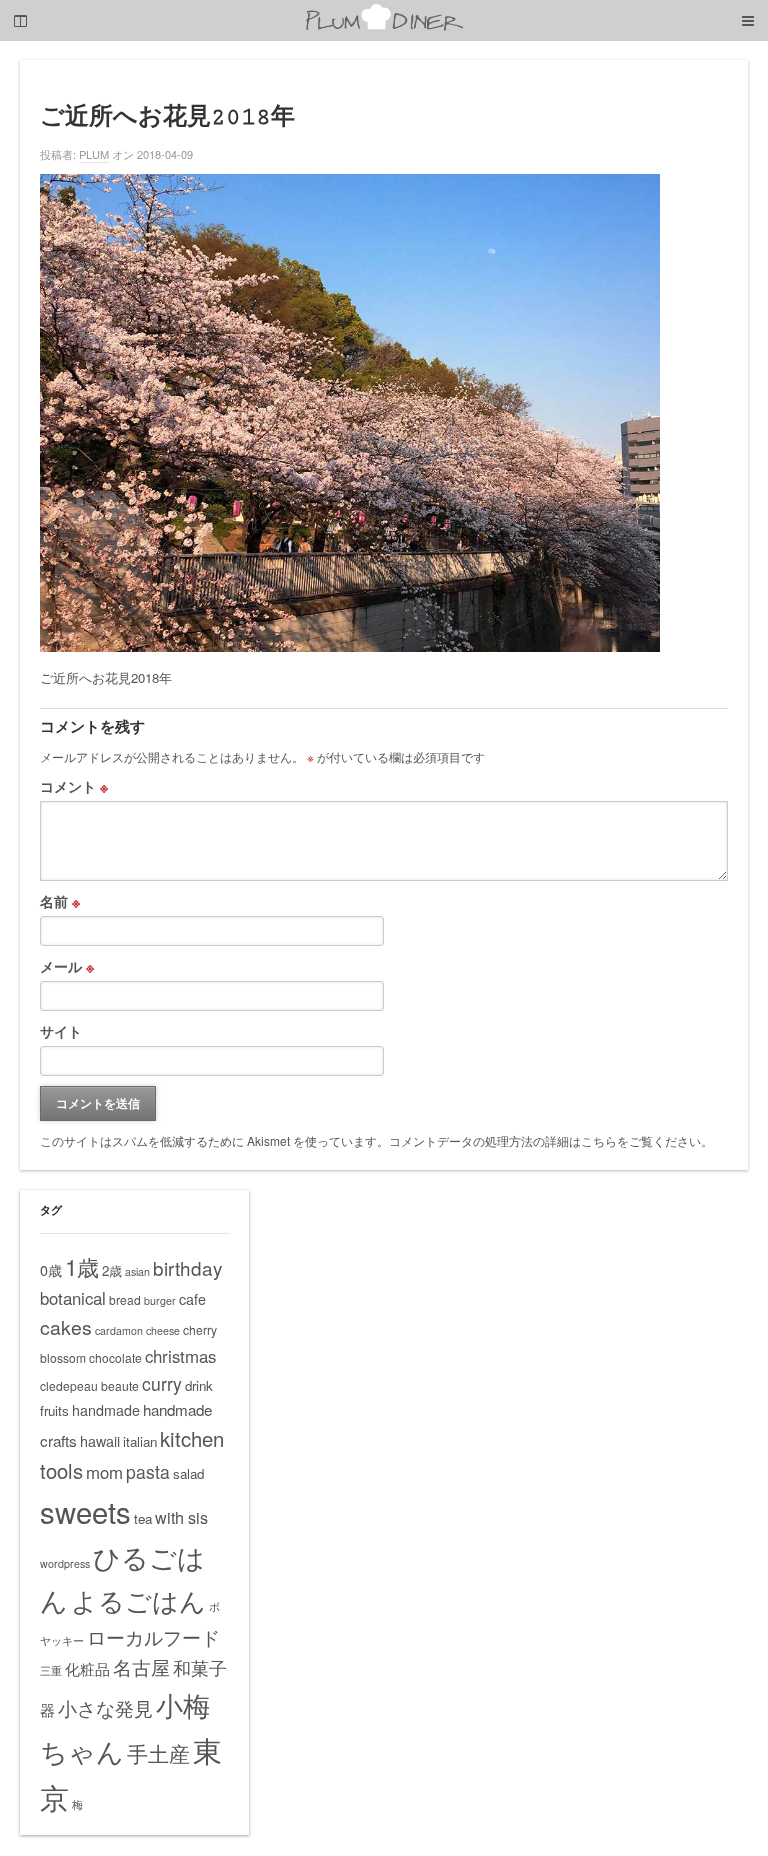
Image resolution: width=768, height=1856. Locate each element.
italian (140, 1441)
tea (143, 1518)
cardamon (119, 1330)
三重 (51, 1670)
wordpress (65, 1563)
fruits (54, 1410)
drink (199, 1385)
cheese (163, 1330)
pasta (148, 1471)
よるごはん (138, 1599)
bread (125, 1299)
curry (162, 1383)
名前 (60, 901)
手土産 (158, 1753)
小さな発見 (105, 1707)
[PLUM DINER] (384, 26)
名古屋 (141, 1667)
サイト (61, 1031)
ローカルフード (153, 1636)
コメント (74, 786)
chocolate (115, 1357)
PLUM (94, 154)
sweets (85, 1511)
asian (137, 1271)
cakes (66, 1327)
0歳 (51, 1270)
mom (104, 1472)
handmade (106, 1410)
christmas (180, 1356)
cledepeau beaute (89, 1385)
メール (67, 966)
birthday (187, 1267)
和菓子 (200, 1667)
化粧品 (87, 1668)
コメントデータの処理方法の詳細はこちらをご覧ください (545, 1140)
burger (160, 1300)
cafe (192, 1299)
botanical (73, 1298)
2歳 (112, 1270)
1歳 (82, 1266)
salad (188, 1473)
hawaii (100, 1441)
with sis (181, 1517)
